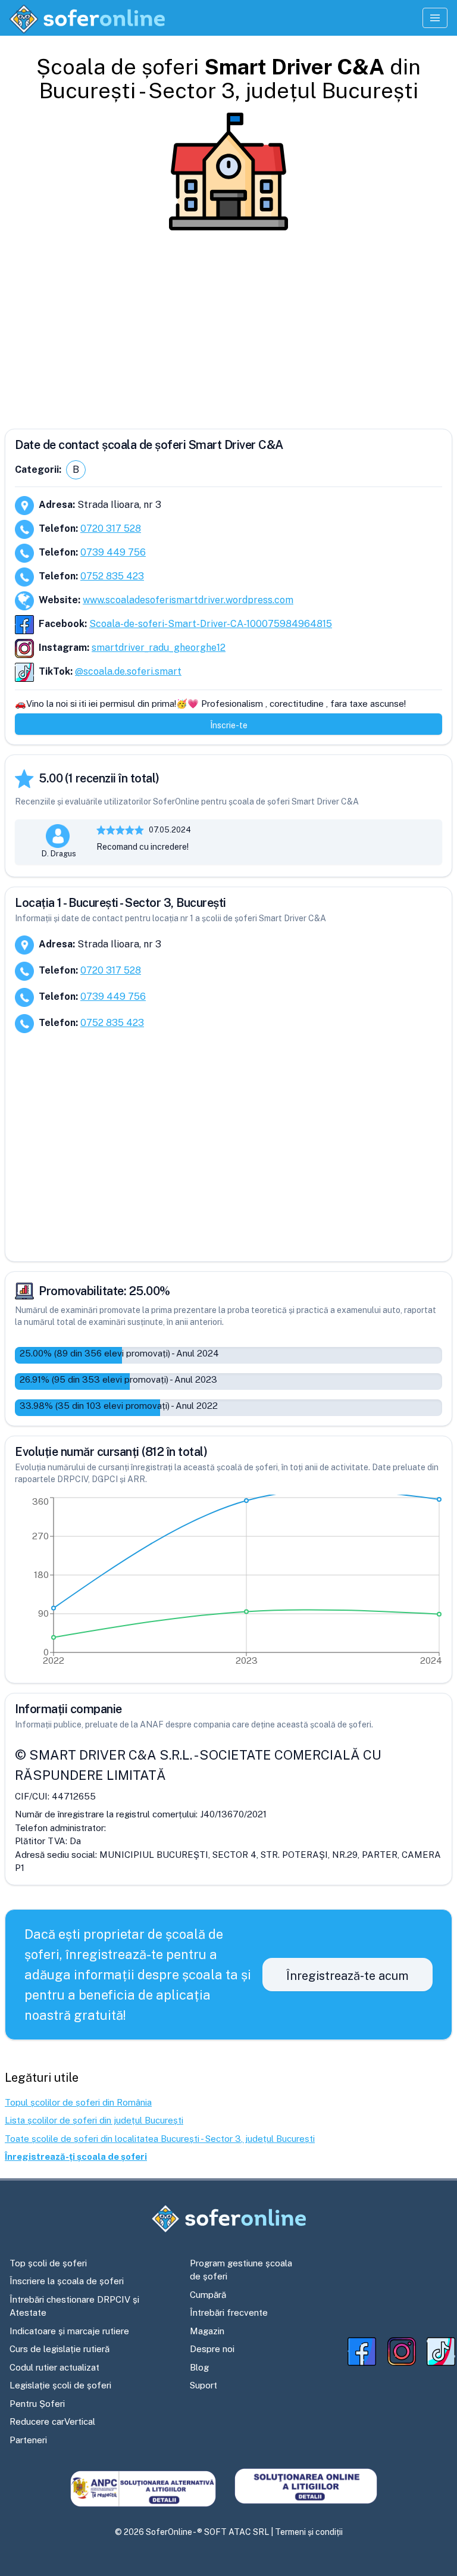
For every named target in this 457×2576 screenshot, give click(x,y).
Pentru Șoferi (37, 2404)
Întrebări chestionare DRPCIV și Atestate (74, 2306)
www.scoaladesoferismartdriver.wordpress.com (188, 600)
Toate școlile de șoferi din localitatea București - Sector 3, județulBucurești (160, 2139)
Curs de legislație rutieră (60, 2349)
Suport (204, 2385)
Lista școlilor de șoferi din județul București (94, 2120)
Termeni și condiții (309, 2532)
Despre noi (212, 2349)
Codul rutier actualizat (54, 2367)
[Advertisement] (228, 325)
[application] (228, 1584)
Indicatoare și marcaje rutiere (69, 2331)
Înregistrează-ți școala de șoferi (76, 2156)
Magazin (207, 2331)
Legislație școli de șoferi (60, 2385)
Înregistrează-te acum (348, 1976)
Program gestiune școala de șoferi (241, 2270)
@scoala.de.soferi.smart (128, 671)
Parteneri (28, 2440)
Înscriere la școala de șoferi (67, 2281)
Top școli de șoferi (48, 2263)
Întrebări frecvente (229, 2313)
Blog (199, 2367)
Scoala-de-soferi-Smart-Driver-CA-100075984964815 (211, 624)
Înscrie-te (229, 725)
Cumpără (208, 2295)
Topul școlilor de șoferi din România (78, 2102)
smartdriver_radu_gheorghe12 (159, 648)
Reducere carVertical (52, 2421)
